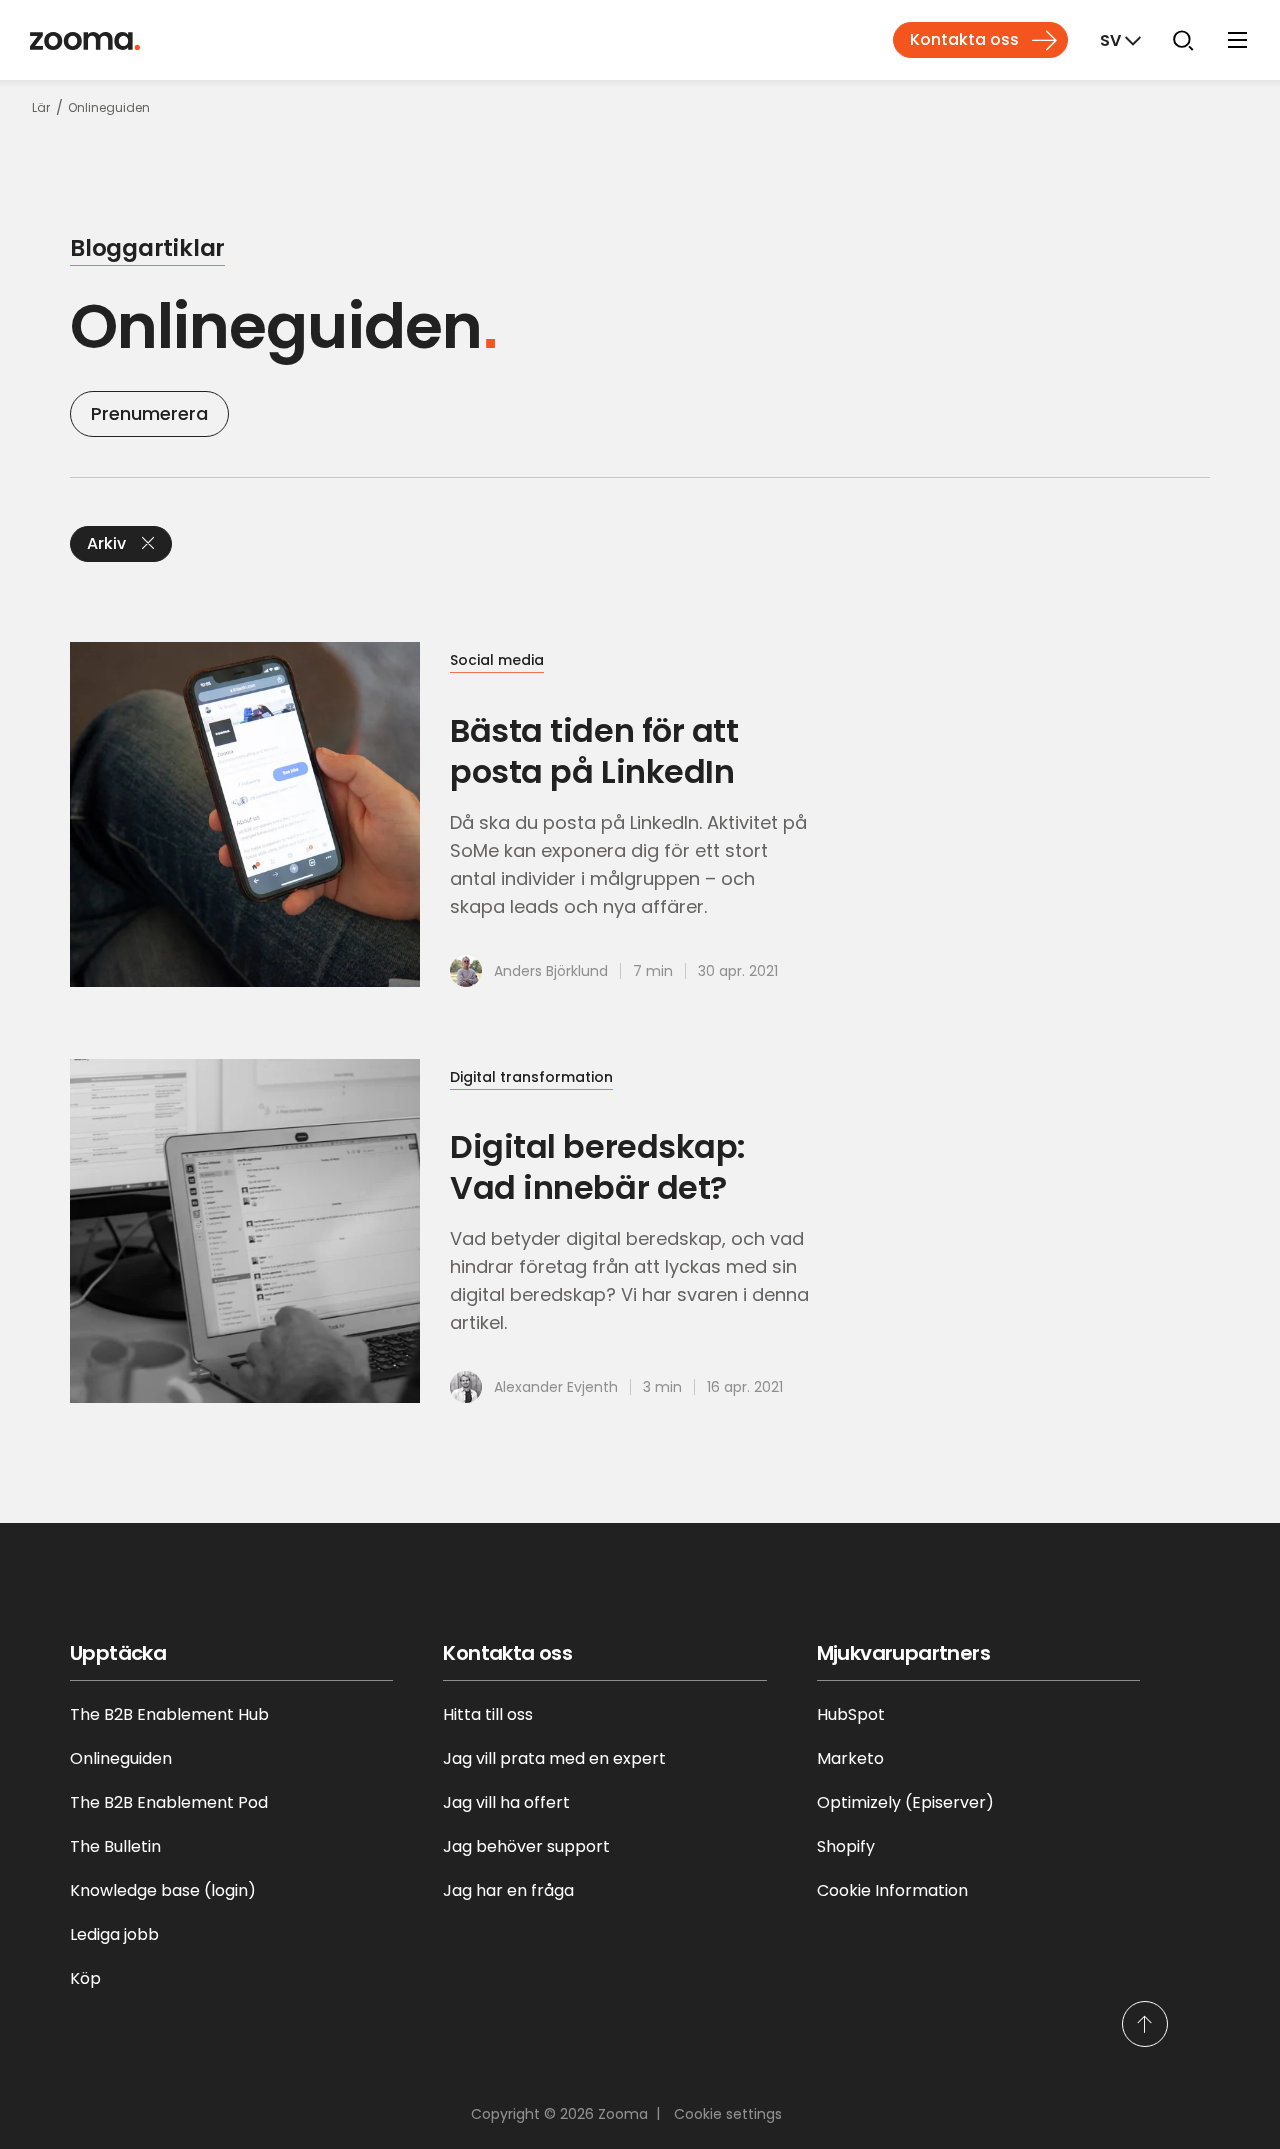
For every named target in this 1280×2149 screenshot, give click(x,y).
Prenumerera (149, 413)
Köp (85, 1978)
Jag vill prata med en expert (554, 1758)
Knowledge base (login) (163, 1890)
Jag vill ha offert (506, 1802)
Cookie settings (728, 2114)
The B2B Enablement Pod (169, 1802)
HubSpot (851, 1714)
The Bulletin (115, 1846)
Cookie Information (892, 1890)
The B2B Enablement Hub (169, 1714)
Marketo (850, 1758)
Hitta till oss (488, 1714)
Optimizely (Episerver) (905, 1802)
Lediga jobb (114, 1934)
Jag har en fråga (508, 1890)
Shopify (846, 1846)
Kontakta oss (964, 39)
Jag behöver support (526, 1846)
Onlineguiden (121, 1758)
